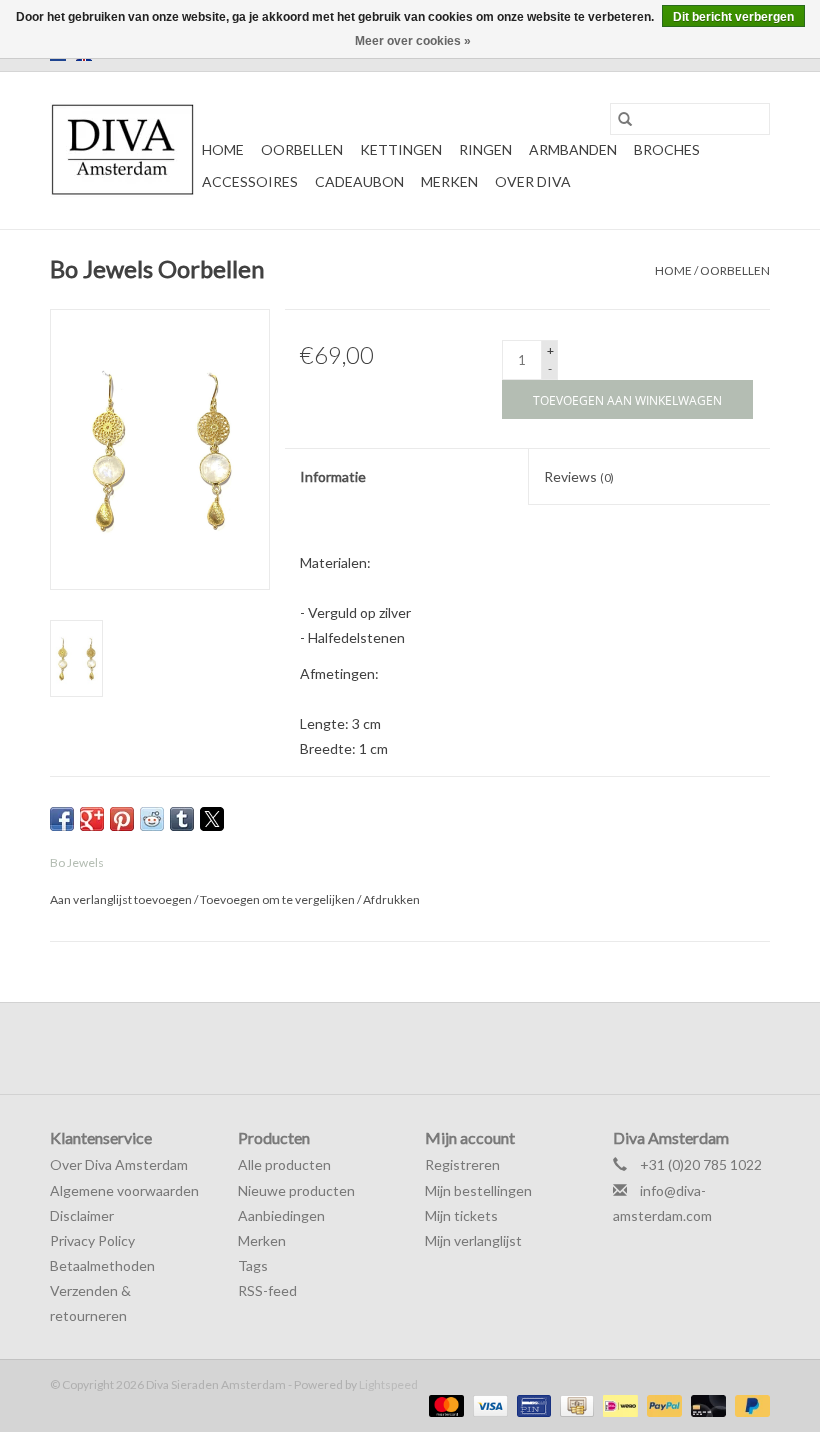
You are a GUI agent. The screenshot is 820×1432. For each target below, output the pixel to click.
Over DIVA (533, 181)
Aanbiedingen (281, 1215)
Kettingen (401, 149)
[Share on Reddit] (152, 819)
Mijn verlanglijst (473, 1240)
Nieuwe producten (296, 1190)
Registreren (462, 1164)
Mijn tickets (461, 1215)
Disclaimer (82, 1215)
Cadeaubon (359, 181)
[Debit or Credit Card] (706, 1404)
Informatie (333, 476)
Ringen (485, 149)
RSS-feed (267, 1290)
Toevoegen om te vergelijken (278, 899)
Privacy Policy (92, 1240)
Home (223, 149)
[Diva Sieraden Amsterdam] (123, 150)
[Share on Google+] (92, 819)
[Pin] (531, 1404)
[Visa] (488, 1404)
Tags (253, 1265)
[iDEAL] (617, 1404)
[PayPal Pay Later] (749, 1404)
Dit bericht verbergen (733, 17)
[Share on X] (212, 819)
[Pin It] (122, 819)
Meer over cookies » (413, 41)
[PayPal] (662, 1404)
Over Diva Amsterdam (119, 1164)
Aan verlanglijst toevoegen (122, 899)
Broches (667, 149)
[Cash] (574, 1404)
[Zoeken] (625, 119)
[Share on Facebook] (62, 819)
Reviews (579, 476)
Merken (449, 181)
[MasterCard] (444, 1404)
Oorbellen (302, 149)
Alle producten (284, 1164)
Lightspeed (388, 1384)
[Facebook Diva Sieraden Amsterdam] (393, 1048)
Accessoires (250, 181)
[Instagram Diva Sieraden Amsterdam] (428, 1048)
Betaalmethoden (102, 1265)
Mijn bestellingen (478, 1190)
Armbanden (573, 149)
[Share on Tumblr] (182, 819)
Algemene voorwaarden (124, 1190)
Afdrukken (391, 899)
